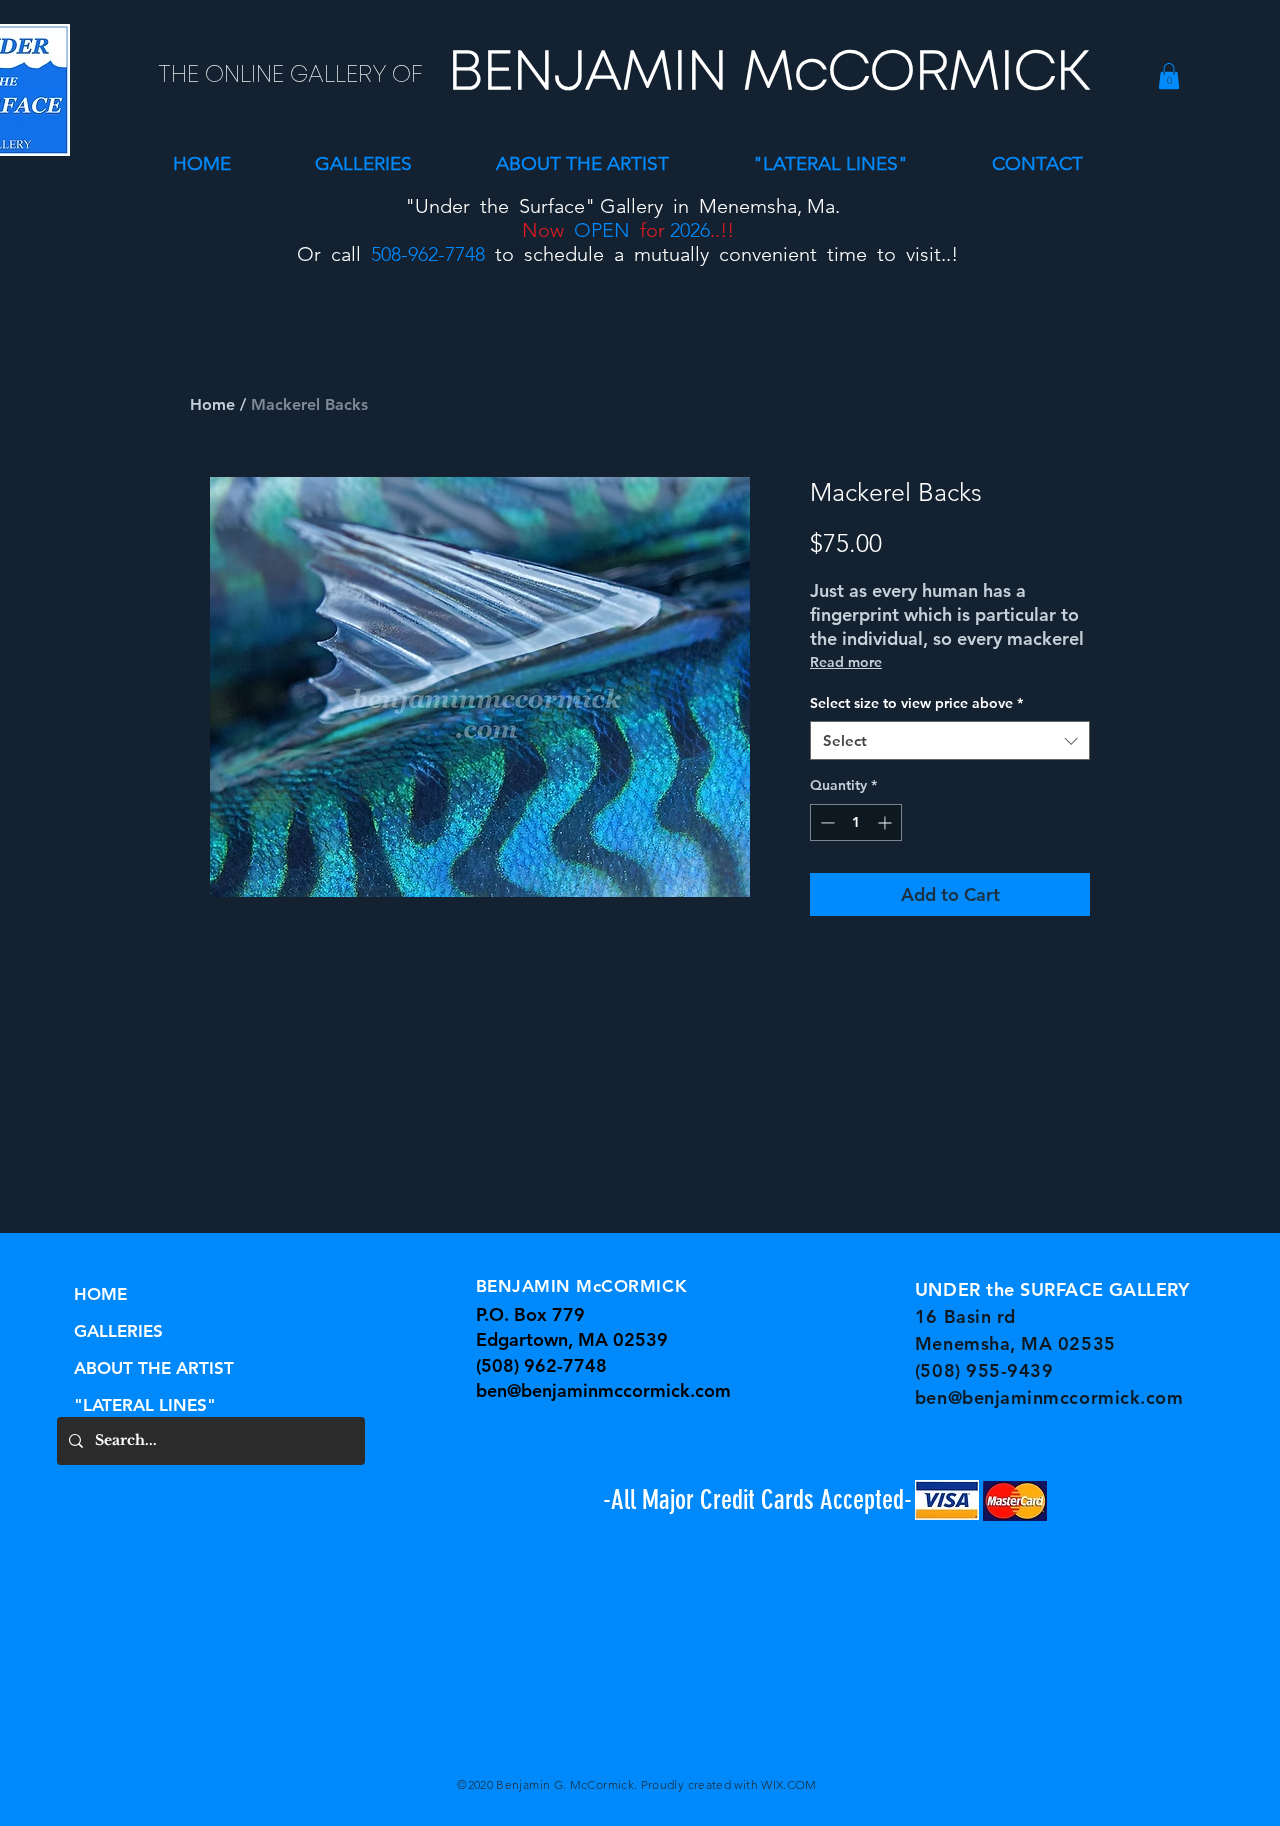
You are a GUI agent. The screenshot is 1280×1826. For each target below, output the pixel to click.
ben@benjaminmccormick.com (603, 1390)
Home (212, 404)
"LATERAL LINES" (145, 1405)
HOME (100, 1294)
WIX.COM (789, 1784)
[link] (1169, 76)
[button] (363, 163)
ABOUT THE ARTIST (154, 1368)
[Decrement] (825, 822)
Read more (846, 662)
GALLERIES (118, 1331)
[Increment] (886, 822)
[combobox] (950, 740)
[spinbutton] (856, 822)
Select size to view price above (916, 703)
